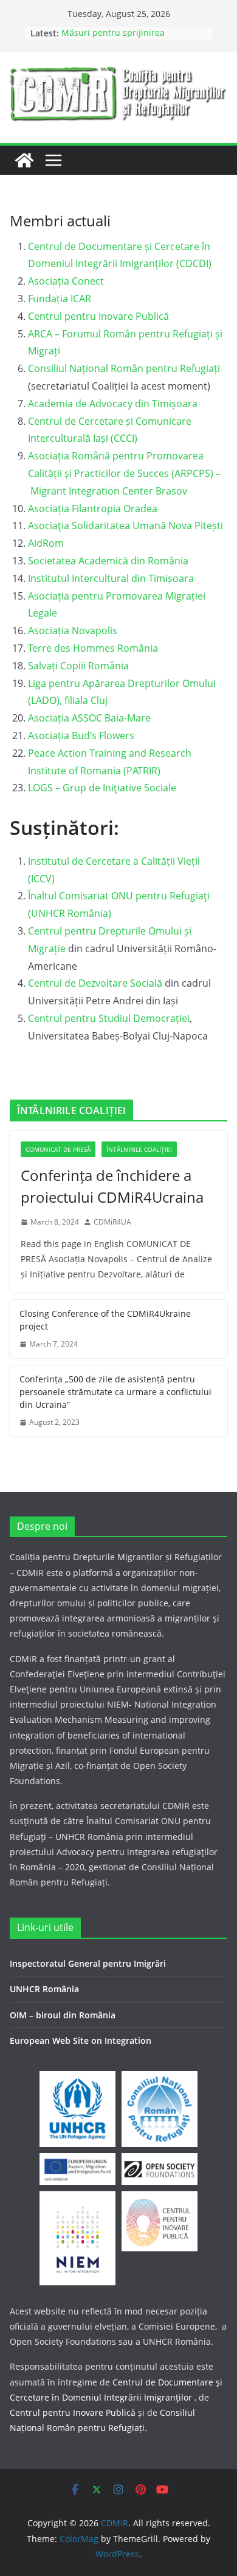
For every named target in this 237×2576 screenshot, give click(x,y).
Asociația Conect (67, 281)
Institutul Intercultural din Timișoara (111, 578)
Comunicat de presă (58, 1149)
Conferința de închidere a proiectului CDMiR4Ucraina (112, 1186)
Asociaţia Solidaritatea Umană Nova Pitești (125, 526)
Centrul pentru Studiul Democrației (109, 1018)
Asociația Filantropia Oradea (93, 509)
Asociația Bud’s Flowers (81, 735)
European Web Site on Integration (81, 2040)
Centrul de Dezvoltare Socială (95, 983)
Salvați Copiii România (78, 666)
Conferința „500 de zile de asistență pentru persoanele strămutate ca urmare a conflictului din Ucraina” (115, 1392)
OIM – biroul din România (63, 2015)
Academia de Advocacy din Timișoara (113, 404)
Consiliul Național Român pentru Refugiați (124, 368)
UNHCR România (44, 1989)
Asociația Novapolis (73, 630)
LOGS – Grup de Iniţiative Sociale (102, 788)
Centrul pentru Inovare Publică (98, 316)
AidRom (46, 543)
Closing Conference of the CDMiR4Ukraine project (105, 1320)
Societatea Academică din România (108, 561)
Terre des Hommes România (93, 648)
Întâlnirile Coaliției (139, 1149)
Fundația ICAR (60, 299)
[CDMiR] (24, 160)
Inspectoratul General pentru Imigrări (88, 1963)
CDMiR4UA (112, 1222)
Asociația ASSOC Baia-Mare (89, 718)
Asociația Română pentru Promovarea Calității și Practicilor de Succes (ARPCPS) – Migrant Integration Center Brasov (124, 473)
